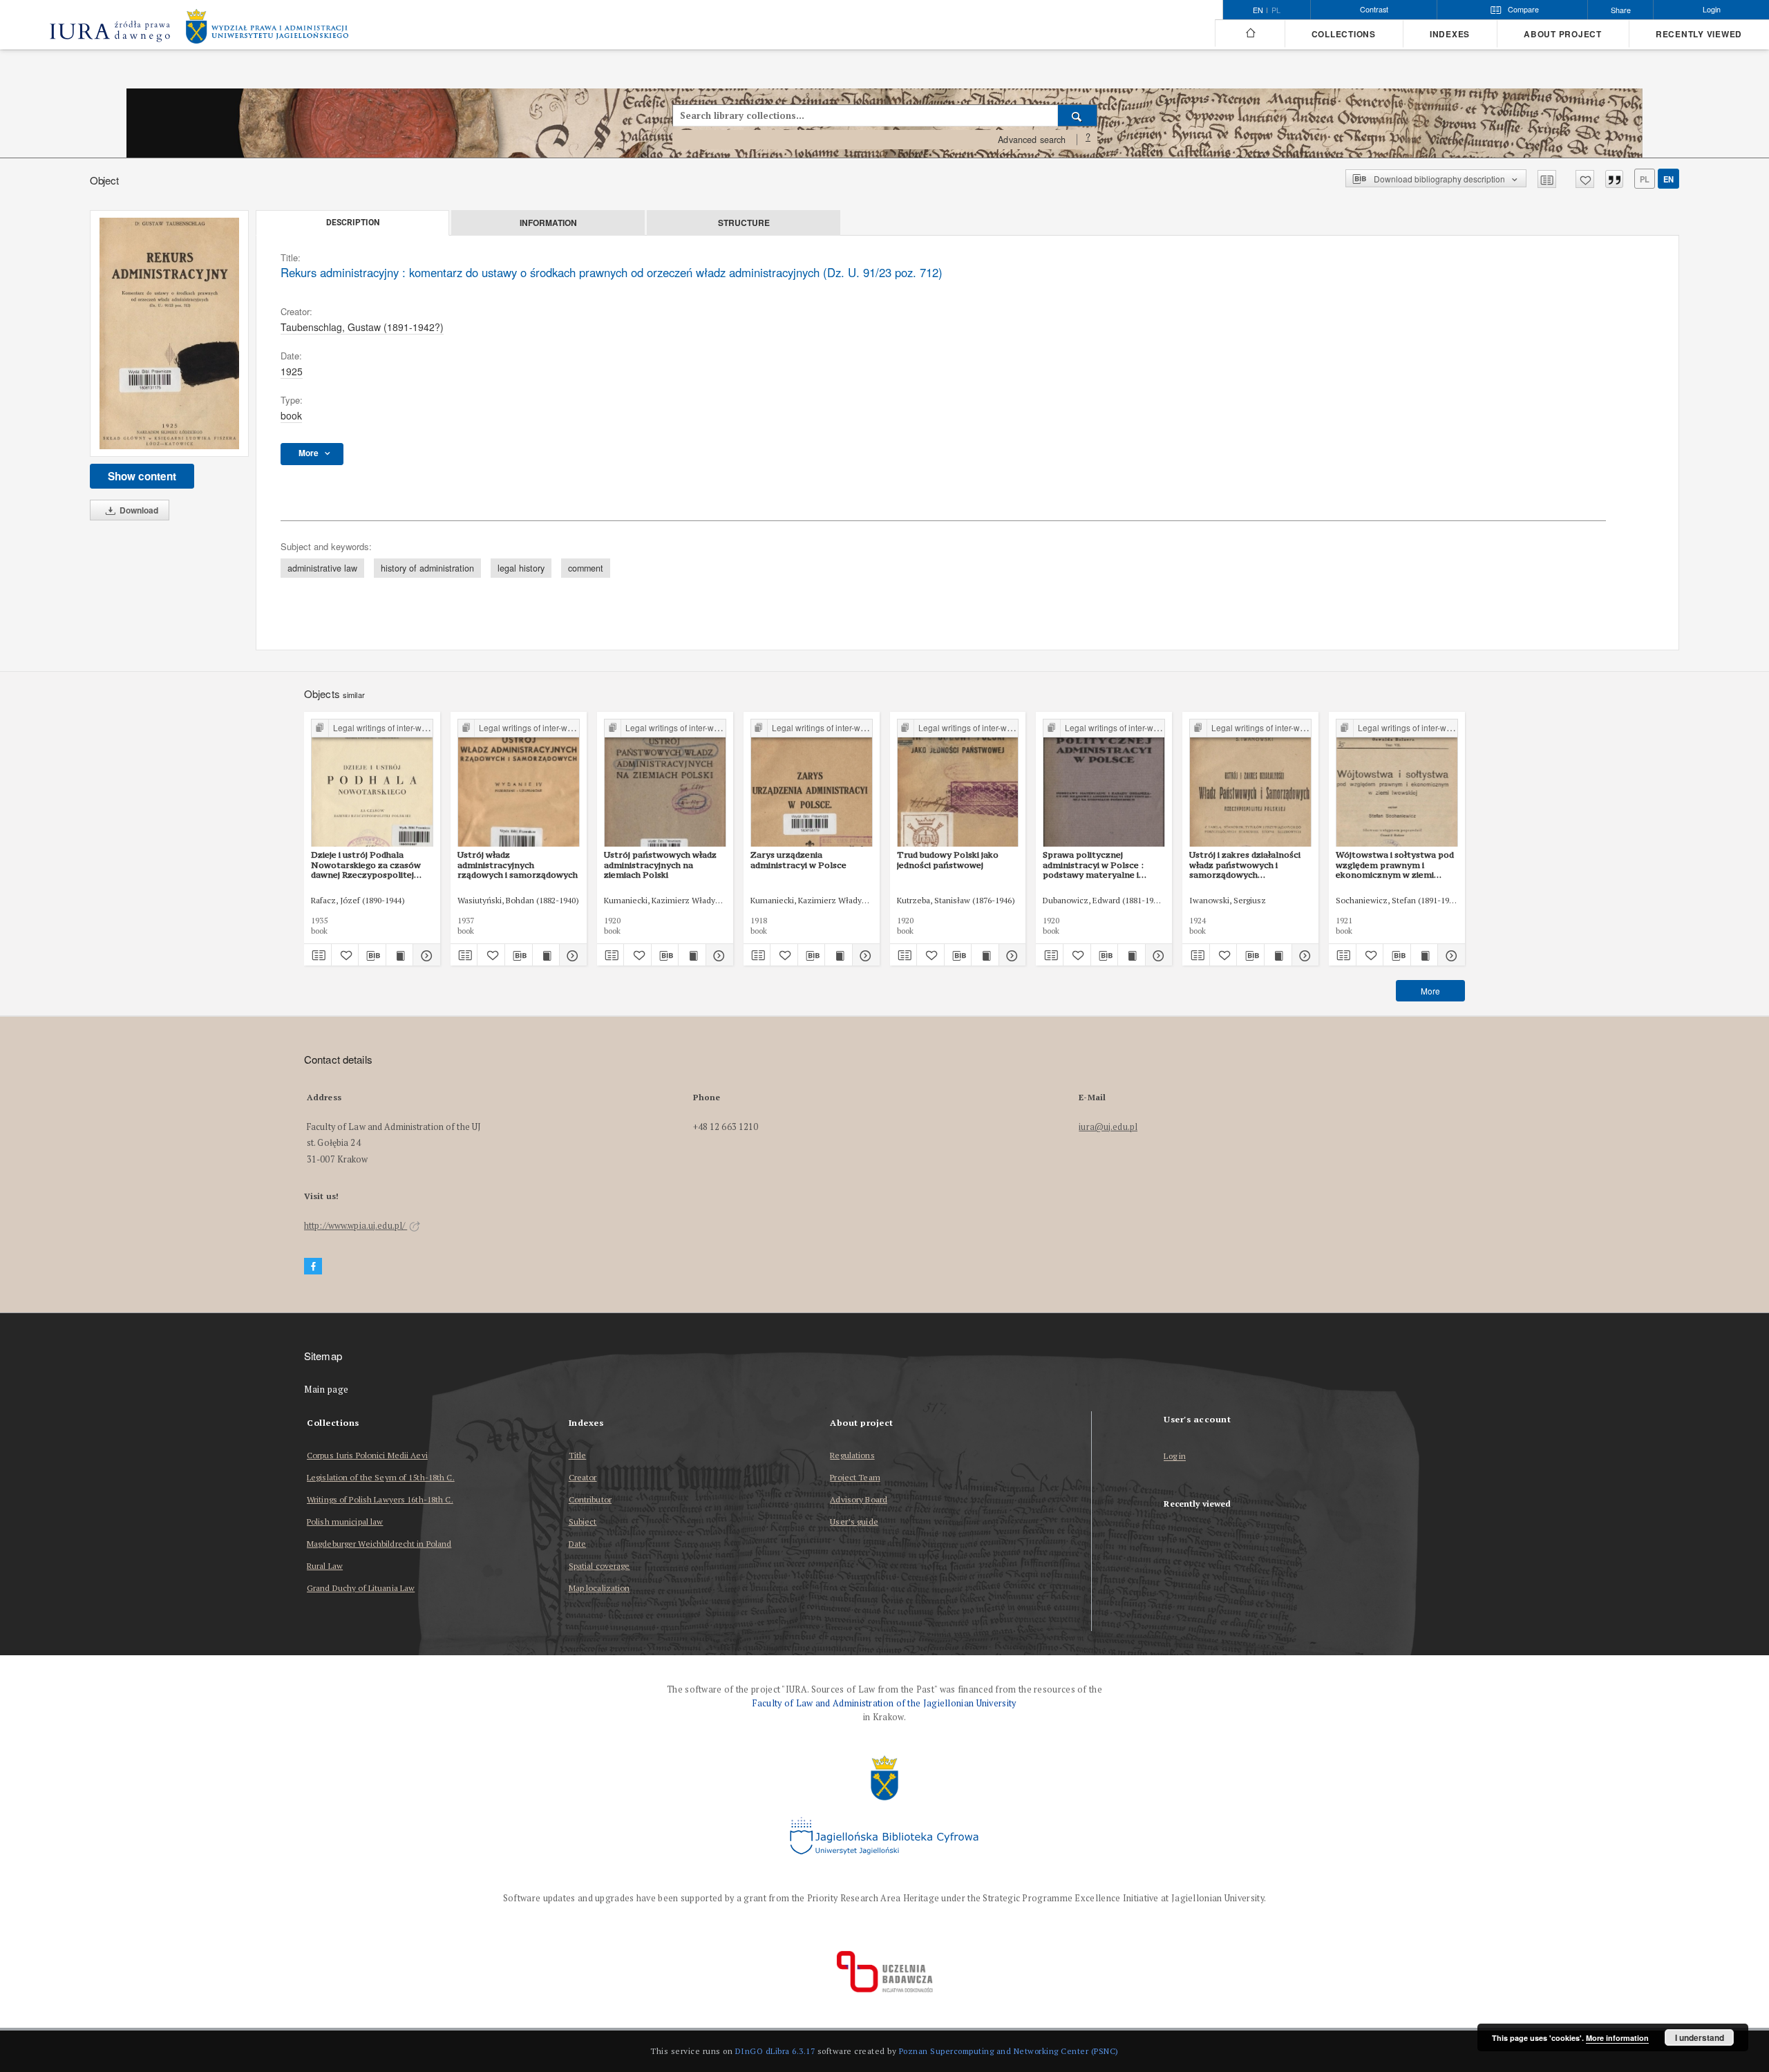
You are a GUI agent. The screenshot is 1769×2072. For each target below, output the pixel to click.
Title (578, 1455)
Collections (1344, 34)
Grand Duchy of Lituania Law (361, 1588)
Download (138, 510)
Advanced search (1032, 140)
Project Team (855, 1477)
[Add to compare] (1547, 179)
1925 (292, 371)
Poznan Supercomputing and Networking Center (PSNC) (1009, 2051)
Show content (142, 476)
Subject (583, 1522)
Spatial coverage (599, 1566)
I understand (1700, 2037)
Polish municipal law (345, 1522)
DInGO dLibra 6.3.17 (775, 2051)
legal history (521, 568)
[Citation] (1614, 179)
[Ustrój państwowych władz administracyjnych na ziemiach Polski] (665, 783)
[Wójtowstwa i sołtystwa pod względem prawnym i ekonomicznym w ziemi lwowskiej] (1397, 783)
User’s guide (854, 1522)
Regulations (852, 1455)
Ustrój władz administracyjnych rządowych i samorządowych (518, 865)
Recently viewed (1699, 34)
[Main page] (1250, 33)
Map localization (599, 1588)
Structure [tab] (744, 223)
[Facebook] (313, 1266)
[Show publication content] (400, 955)
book (291, 415)
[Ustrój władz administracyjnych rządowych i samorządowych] (519, 783)
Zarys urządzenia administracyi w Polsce (798, 859)
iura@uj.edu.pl (1108, 1127)
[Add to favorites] (1585, 179)
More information (1617, 2038)
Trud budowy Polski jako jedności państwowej (948, 859)
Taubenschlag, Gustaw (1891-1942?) (362, 327)
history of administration (427, 568)
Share (1621, 10)
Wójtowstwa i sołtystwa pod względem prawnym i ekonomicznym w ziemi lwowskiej (1395, 865)
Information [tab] (548, 223)
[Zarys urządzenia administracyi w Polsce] (812, 783)
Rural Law (325, 1566)
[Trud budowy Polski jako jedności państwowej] (958, 783)
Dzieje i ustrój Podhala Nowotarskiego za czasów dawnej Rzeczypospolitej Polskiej (366, 865)
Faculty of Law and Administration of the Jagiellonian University (884, 1703)
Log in (1175, 1457)
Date (577, 1544)
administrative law (322, 568)
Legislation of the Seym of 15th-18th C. (381, 1477)
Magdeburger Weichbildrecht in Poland (379, 1544)
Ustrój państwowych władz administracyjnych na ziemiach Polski (660, 865)
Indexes (1450, 34)
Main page (327, 1390)
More (1430, 991)
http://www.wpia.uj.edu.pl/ (356, 1226)
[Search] (1078, 115)
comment (586, 568)
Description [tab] (353, 223)
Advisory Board (859, 1499)
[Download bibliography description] (372, 955)
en (1668, 179)
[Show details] (425, 955)
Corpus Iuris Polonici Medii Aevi (367, 1455)
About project (1563, 34)
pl (1276, 10)
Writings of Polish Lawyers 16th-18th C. (380, 1499)
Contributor (590, 1499)
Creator (583, 1477)
